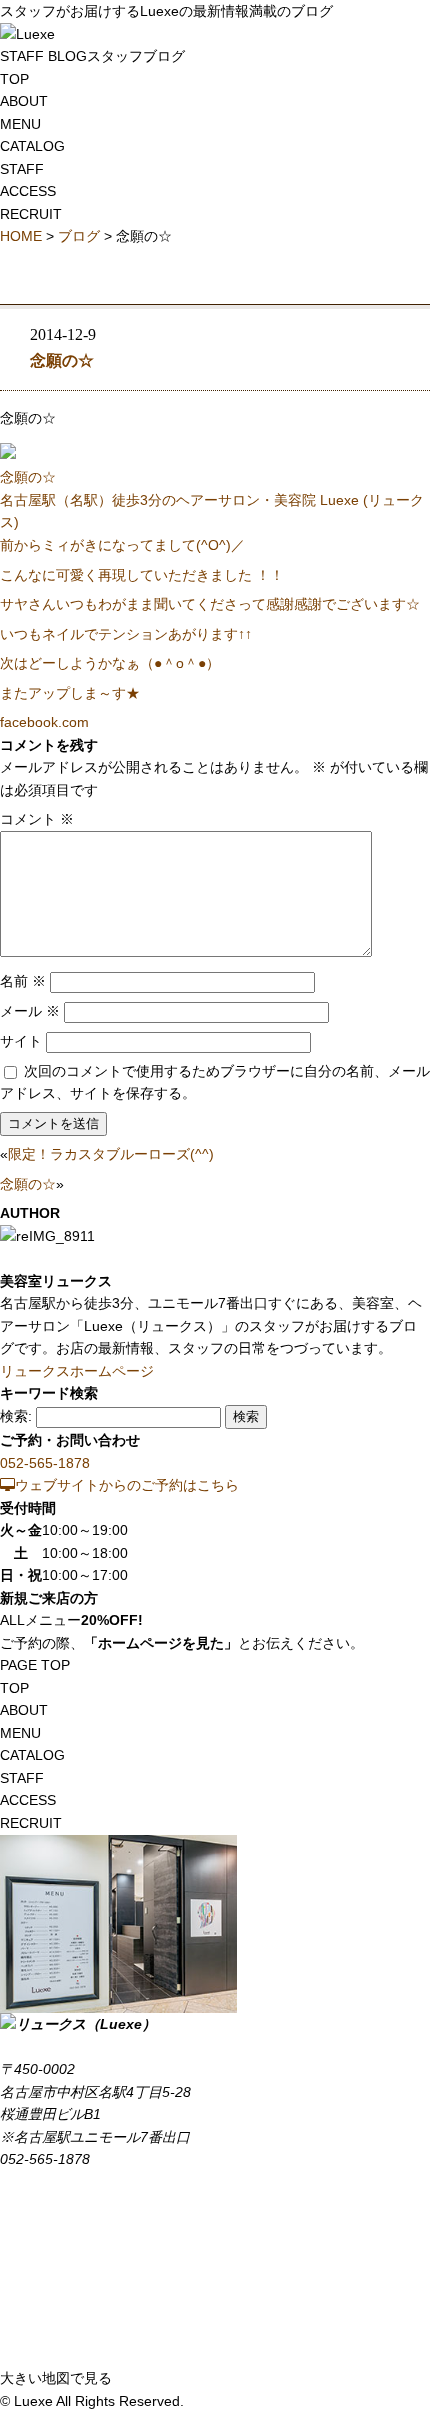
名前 (23, 981)
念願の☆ (62, 361)
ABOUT (24, 101)
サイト (21, 1041)
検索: (16, 1416)
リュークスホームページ (77, 1371)
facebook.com (44, 722)
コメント (37, 819)
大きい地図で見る (56, 2378)
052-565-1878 (45, 1463)
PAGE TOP (35, 1665)
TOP (14, 79)
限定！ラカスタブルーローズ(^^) (111, 1154)
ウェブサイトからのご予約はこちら (127, 1485)
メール (30, 1011)
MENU (20, 124)
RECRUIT (31, 214)
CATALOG (32, 146)
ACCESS (28, 191)
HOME (21, 236)
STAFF (22, 169)
